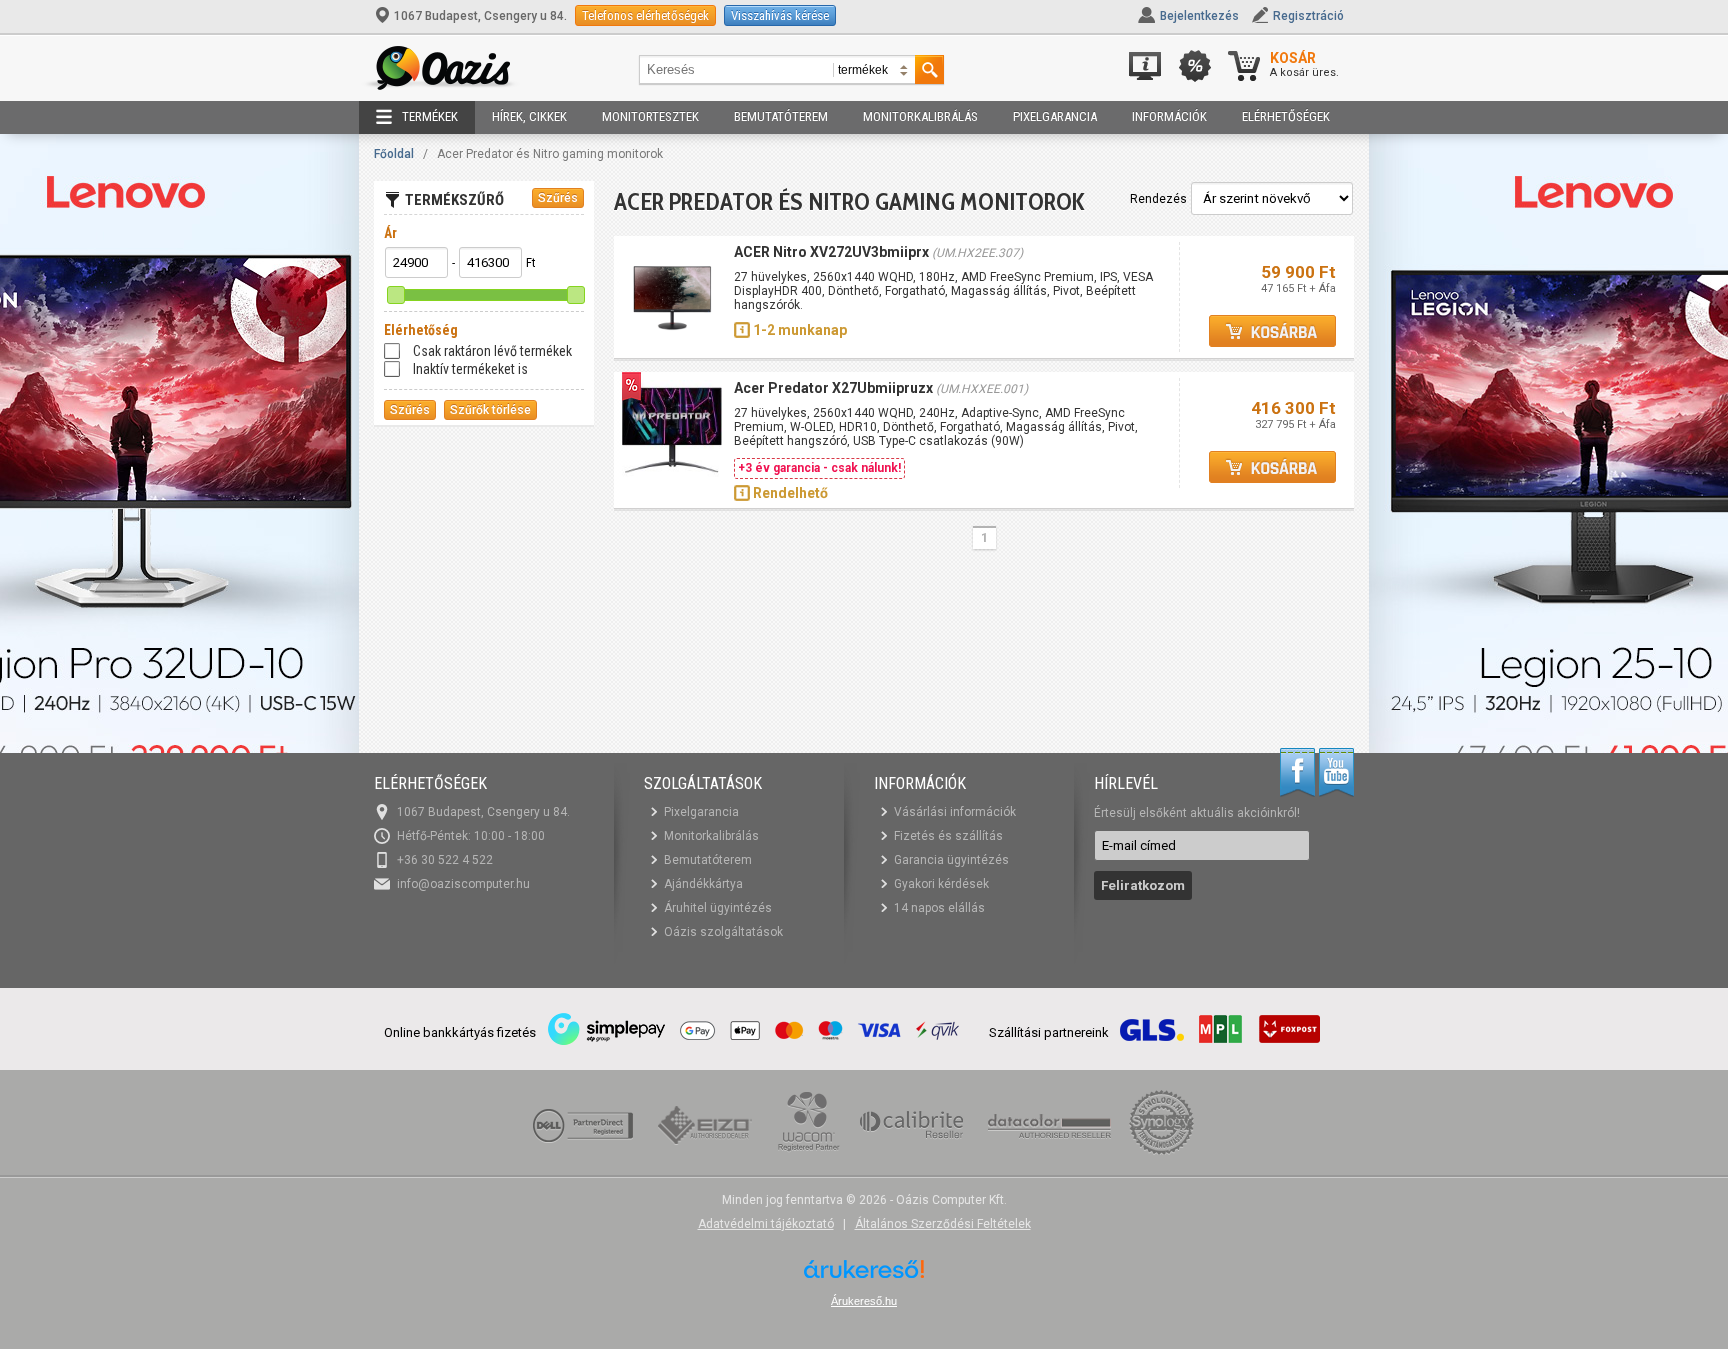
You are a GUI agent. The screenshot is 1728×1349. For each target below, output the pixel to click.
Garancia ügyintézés (951, 860)
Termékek (430, 116)
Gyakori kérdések (941, 884)
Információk (1169, 116)
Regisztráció (1308, 16)
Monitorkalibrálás (920, 116)
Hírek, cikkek (529, 116)
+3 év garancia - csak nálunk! (819, 468)
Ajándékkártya (703, 884)
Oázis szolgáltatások (723, 932)
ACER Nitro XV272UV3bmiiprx (831, 252)
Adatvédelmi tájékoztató (766, 1224)
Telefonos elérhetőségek (645, 15)
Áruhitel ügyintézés (718, 908)
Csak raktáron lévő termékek (492, 351)
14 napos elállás (939, 908)
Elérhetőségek (1286, 116)
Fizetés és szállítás (948, 836)
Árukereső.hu (864, 1301)
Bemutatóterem (781, 116)
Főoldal (394, 154)
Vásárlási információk (955, 812)
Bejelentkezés (1199, 16)
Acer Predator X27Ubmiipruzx (833, 388)
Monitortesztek (650, 116)
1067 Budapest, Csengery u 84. (480, 16)
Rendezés (1158, 199)
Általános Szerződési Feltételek (943, 1224)
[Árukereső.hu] (864, 1276)
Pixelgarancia (1055, 116)
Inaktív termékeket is (470, 369)
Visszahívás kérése (780, 15)
